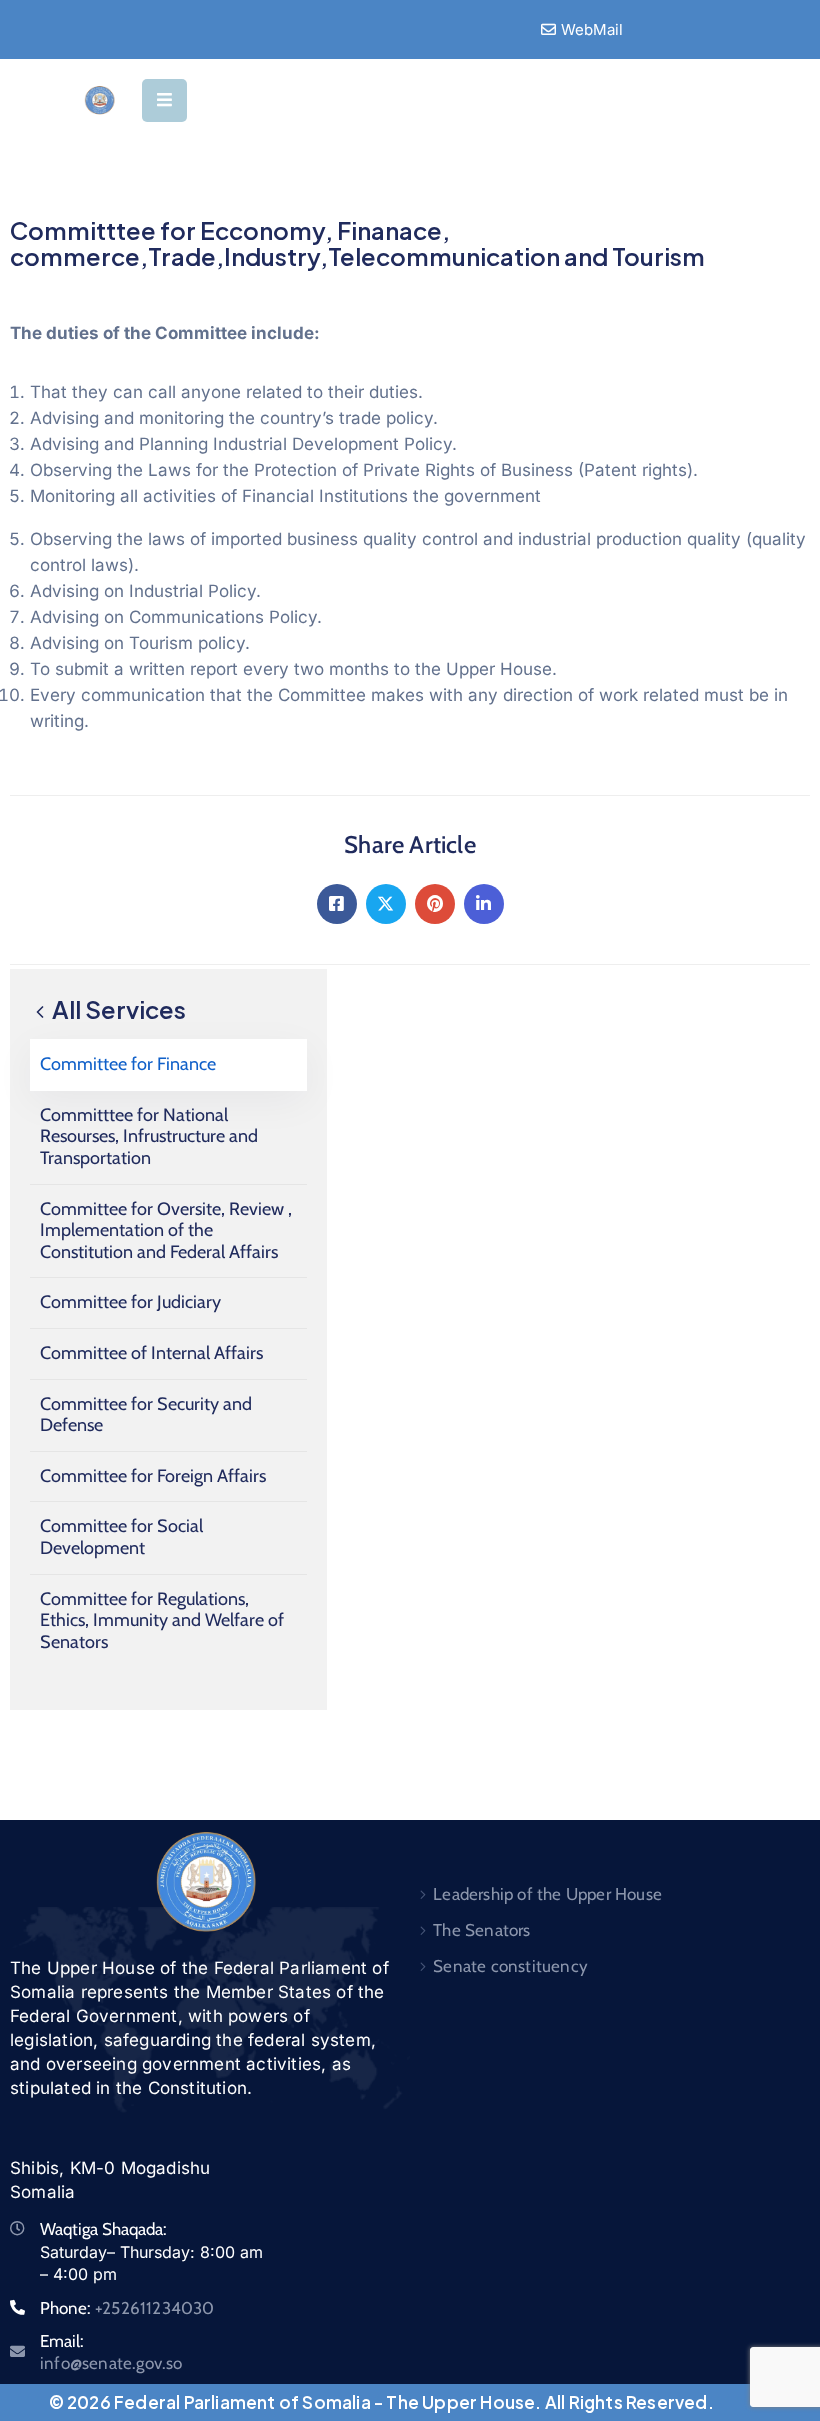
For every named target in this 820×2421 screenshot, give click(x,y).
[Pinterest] (435, 904)
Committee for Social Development (121, 1537)
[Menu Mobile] (164, 100)
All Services (117, 1009)
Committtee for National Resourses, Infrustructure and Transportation (149, 1136)
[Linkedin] (484, 904)
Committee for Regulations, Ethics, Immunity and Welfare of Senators (162, 1620)
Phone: (127, 2308)
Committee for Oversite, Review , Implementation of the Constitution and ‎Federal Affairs (166, 1230)
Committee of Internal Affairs (151, 1353)
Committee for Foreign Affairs (153, 1476)
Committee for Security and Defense (146, 1415)
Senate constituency (510, 1966)
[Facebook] (337, 904)
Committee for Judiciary (130, 1302)
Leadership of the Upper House (547, 1894)
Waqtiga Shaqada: (103, 2229)
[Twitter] (386, 904)
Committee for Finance (128, 1064)
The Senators (481, 1930)
